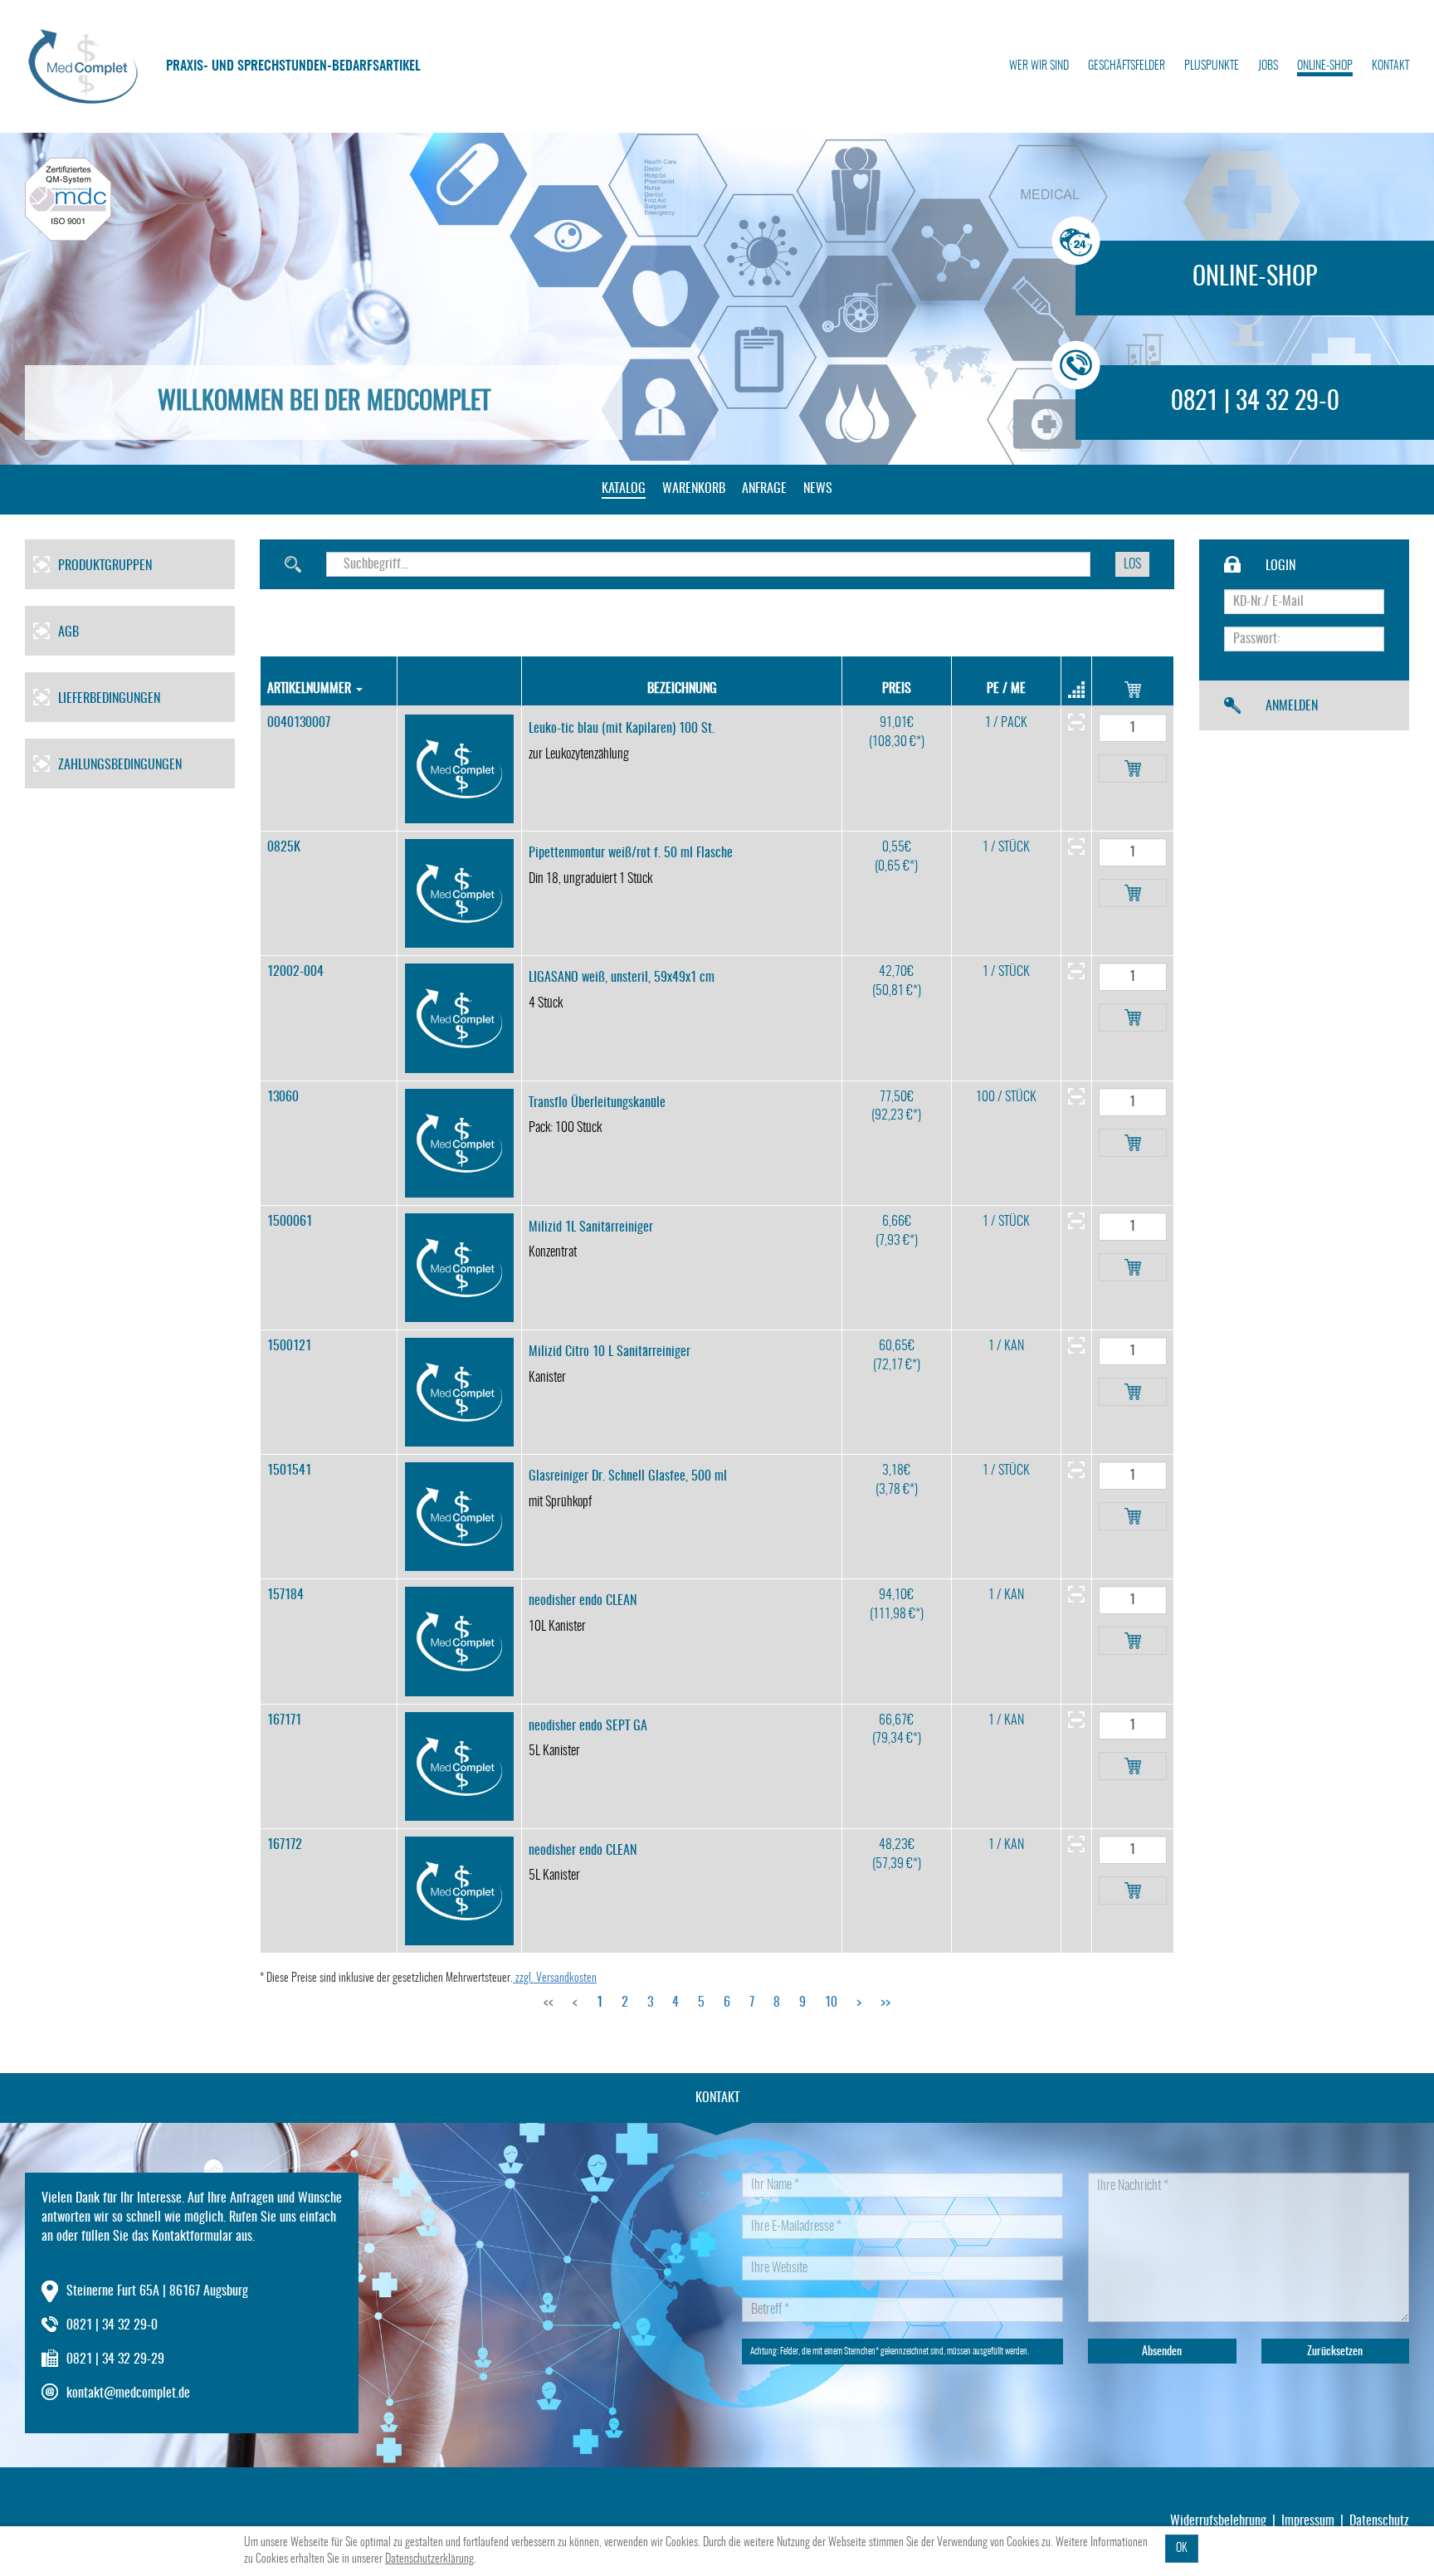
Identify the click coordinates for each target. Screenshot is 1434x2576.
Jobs (1268, 66)
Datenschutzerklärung (429, 2559)
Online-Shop (1325, 66)
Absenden (1162, 2352)
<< (549, 2003)
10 (831, 2003)
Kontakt (1390, 66)
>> (885, 2003)
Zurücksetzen (1335, 2352)
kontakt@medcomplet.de (128, 2393)
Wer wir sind (1039, 66)
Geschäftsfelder (1127, 66)
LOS (1132, 564)
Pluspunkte (1212, 66)
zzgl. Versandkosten (555, 1978)
